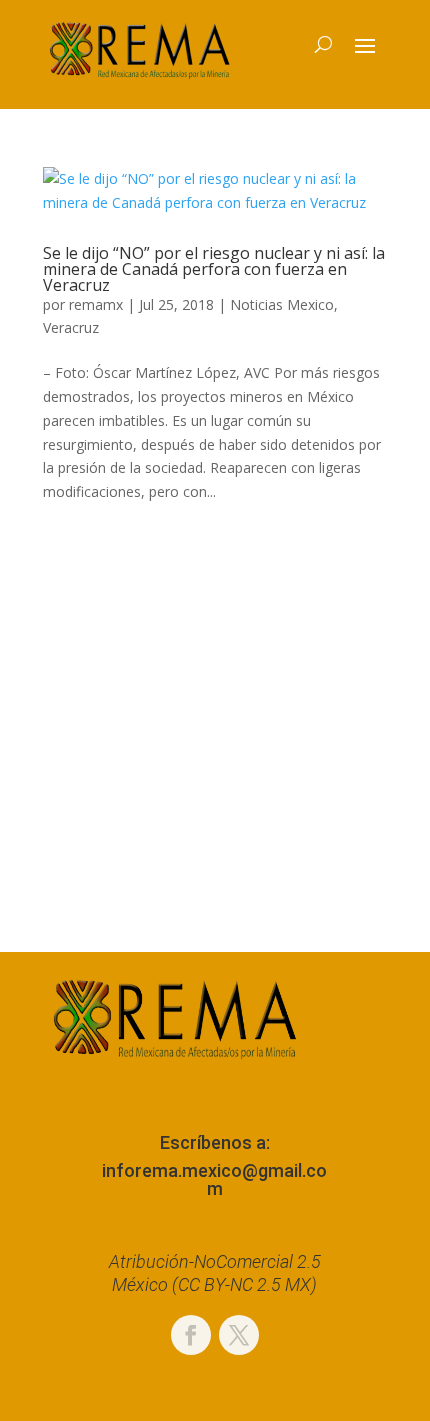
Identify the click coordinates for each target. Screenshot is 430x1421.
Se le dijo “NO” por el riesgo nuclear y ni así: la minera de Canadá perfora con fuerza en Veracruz (214, 269)
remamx (96, 304)
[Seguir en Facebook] (191, 1335)
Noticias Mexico (282, 304)
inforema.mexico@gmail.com (214, 1179)
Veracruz (71, 327)
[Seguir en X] (239, 1335)
